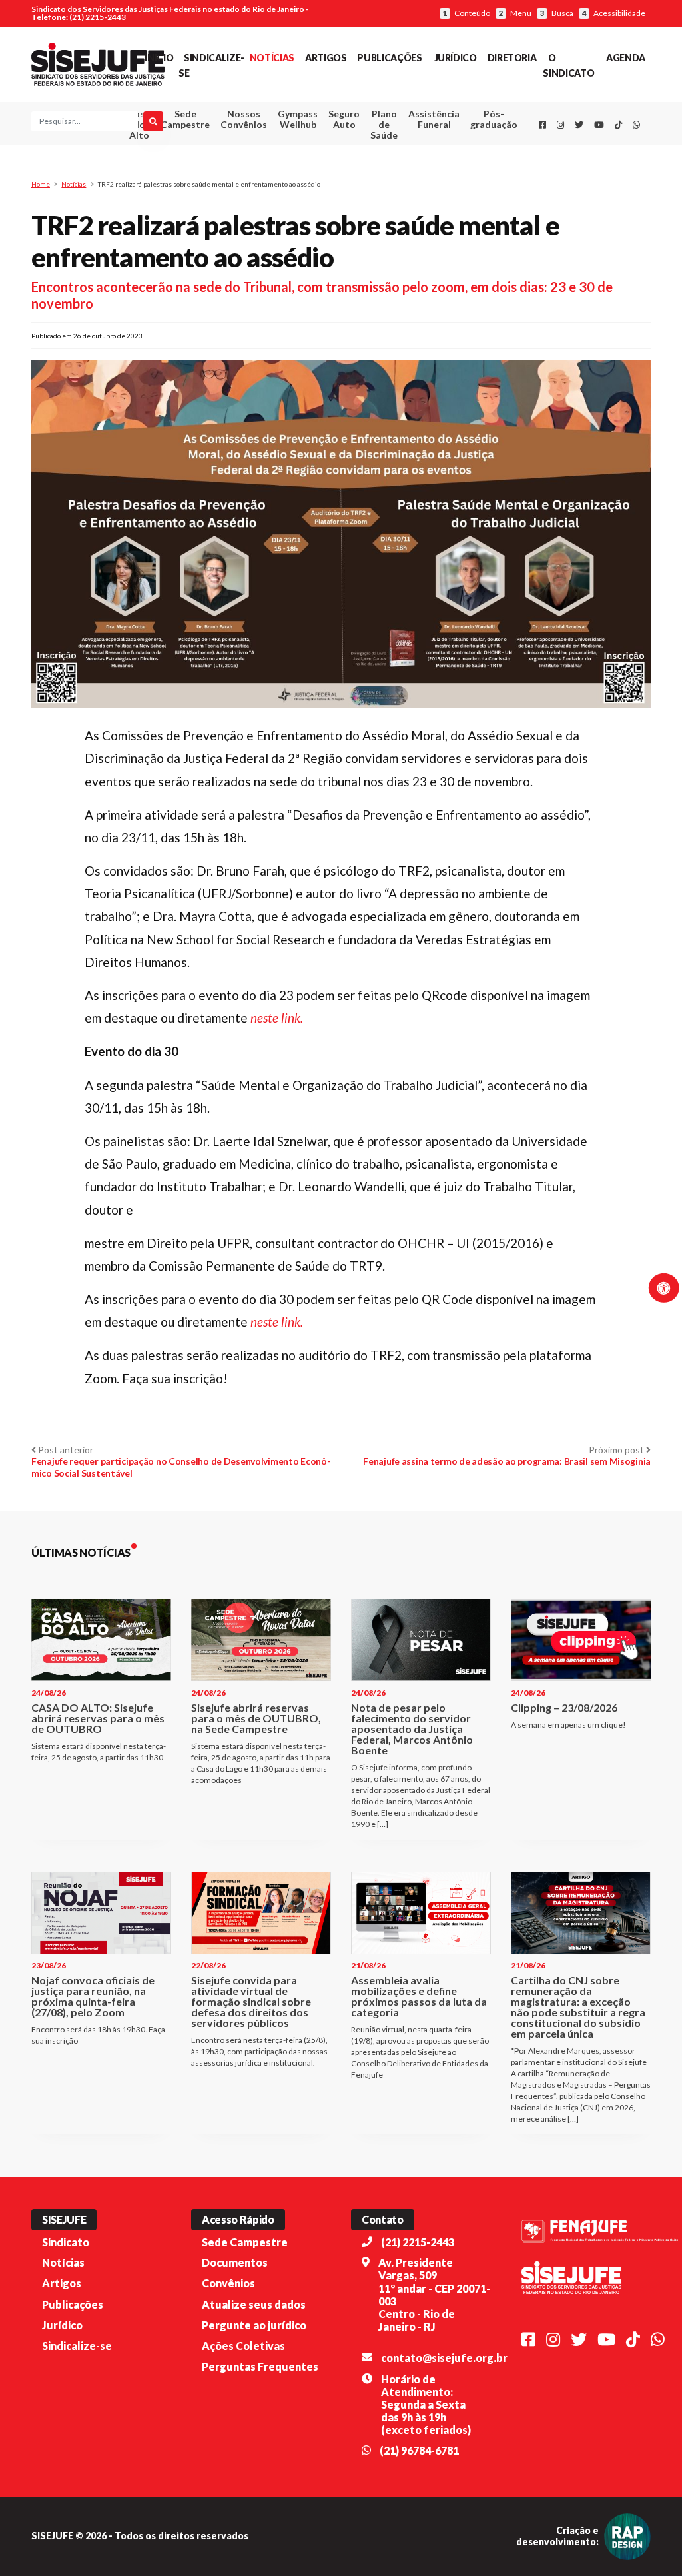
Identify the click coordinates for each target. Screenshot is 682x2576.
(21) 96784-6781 (419, 2450)
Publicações (389, 58)
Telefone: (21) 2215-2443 (79, 17)
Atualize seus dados (254, 2304)
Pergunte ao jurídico (254, 2325)
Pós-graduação (494, 119)
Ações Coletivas (243, 2346)
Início (159, 58)
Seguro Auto (344, 119)
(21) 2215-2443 (418, 2242)
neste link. (277, 1018)
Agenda (626, 58)
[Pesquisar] (153, 121)
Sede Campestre (185, 119)
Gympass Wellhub (298, 119)
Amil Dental (425, 168)
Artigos (326, 58)
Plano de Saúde (384, 124)
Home (41, 184)
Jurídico (456, 58)
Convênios (228, 2283)
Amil (425, 152)
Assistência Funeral (434, 119)
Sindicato (66, 2242)
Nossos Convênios (244, 119)
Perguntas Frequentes (260, 2366)
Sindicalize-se (77, 2346)
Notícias (272, 58)
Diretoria (512, 58)
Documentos (235, 2262)
